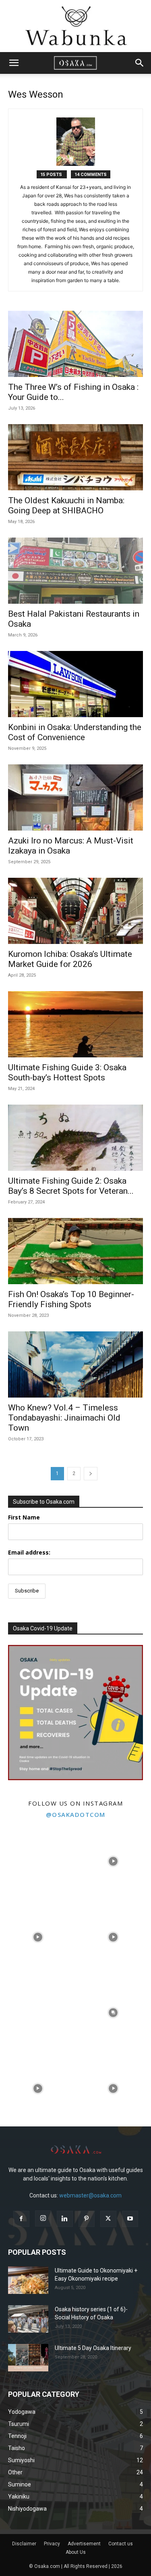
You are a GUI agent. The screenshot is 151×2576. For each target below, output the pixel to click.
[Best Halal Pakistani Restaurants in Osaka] (75, 571)
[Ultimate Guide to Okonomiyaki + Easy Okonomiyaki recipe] (28, 2280)
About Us (76, 2552)
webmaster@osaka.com (90, 2195)
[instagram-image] (38, 1862)
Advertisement (84, 2544)
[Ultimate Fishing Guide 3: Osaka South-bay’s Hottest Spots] (75, 1024)
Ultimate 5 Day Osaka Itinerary (93, 2348)
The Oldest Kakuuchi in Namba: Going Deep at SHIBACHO (66, 505)
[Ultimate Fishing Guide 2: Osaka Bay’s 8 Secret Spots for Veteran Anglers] (75, 1138)
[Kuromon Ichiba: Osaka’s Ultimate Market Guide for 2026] (75, 911)
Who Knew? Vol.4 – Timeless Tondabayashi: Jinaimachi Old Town (64, 1418)
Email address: (29, 1552)
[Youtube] (130, 2219)
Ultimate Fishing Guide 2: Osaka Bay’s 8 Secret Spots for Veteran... (71, 1186)
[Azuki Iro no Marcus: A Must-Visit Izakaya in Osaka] (75, 797)
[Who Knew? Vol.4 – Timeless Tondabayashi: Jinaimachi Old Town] (75, 1364)
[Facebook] (21, 2219)
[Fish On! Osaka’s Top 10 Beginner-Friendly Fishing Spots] (75, 1251)
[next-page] (91, 1474)
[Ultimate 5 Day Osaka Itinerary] (28, 2358)
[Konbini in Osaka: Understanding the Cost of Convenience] (75, 684)
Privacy (52, 2544)
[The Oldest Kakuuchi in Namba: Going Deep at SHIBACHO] (75, 457)
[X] (108, 2219)
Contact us (121, 2544)
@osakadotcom (76, 1814)
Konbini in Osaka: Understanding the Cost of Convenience (75, 732)
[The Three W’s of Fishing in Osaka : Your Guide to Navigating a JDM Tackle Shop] (75, 344)
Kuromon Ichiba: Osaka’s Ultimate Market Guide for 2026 (70, 959)
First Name (24, 1517)
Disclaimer (24, 2544)
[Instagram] (43, 2218)
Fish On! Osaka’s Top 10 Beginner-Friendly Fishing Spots (71, 1299)
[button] (14, 63)
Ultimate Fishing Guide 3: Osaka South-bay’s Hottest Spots (67, 1072)
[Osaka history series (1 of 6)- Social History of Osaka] (28, 2319)
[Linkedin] (65, 2219)
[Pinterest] (87, 2219)
